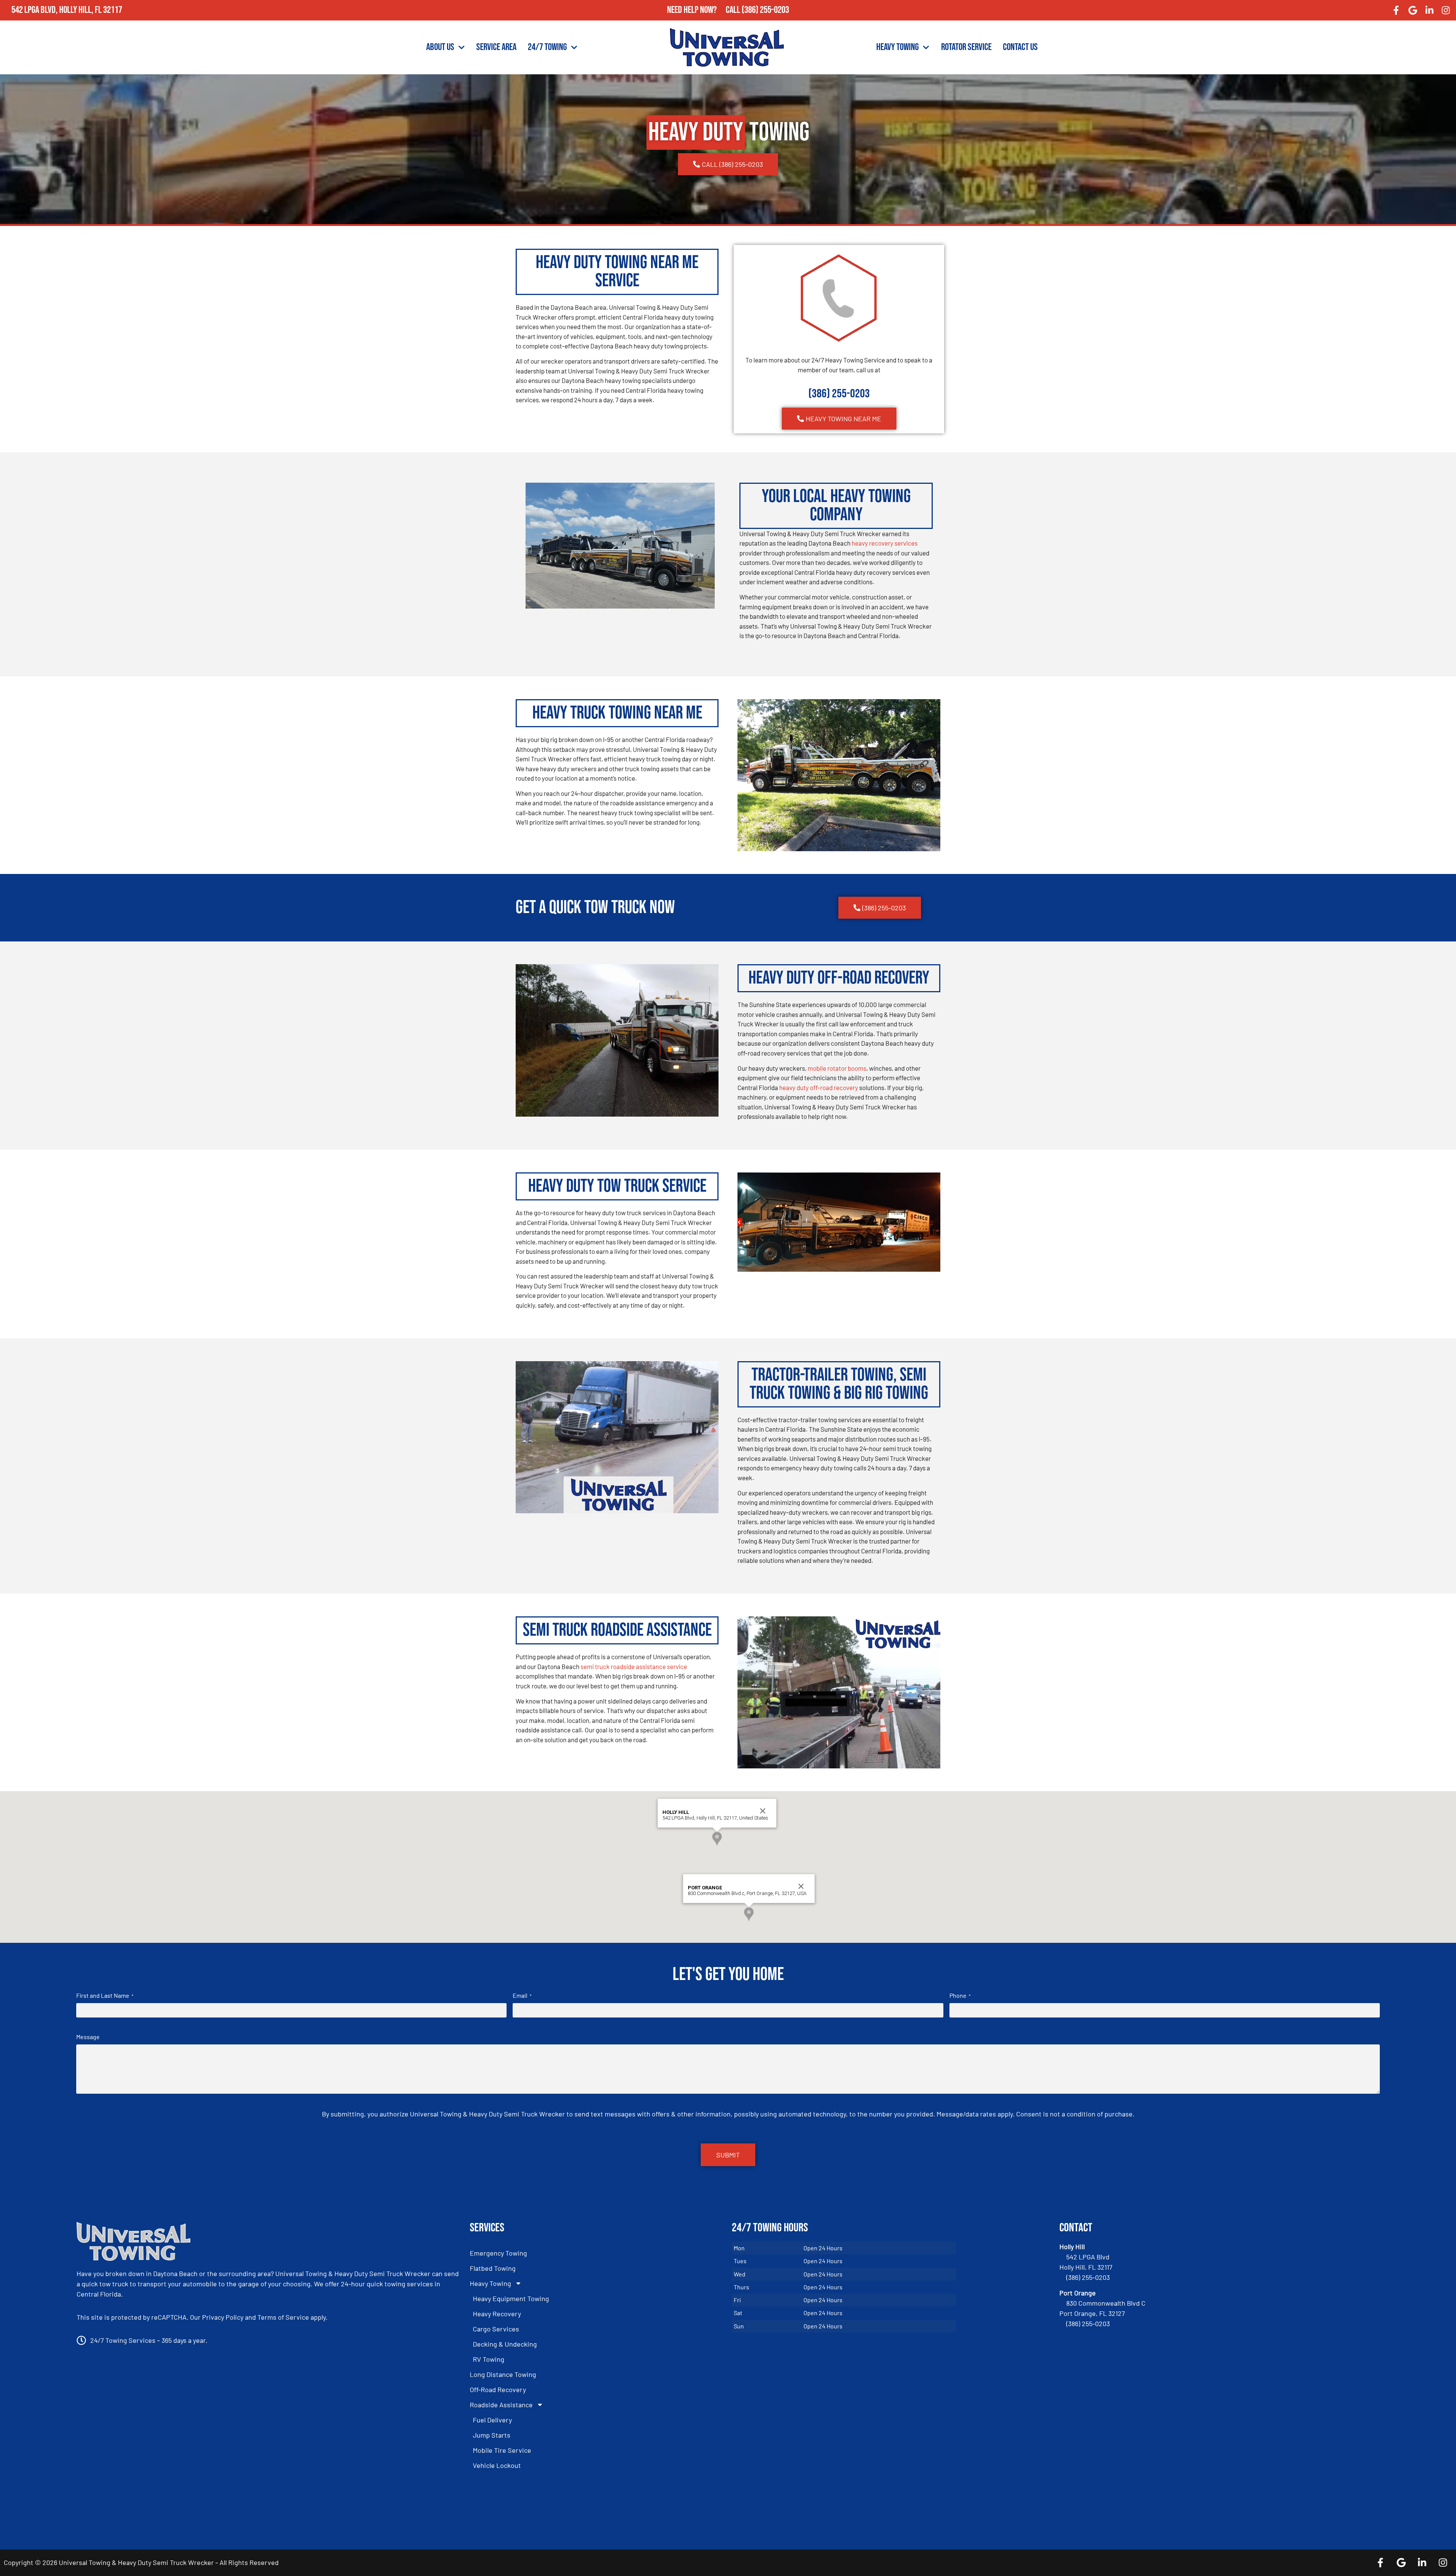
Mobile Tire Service (502, 2450)
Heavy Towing (897, 47)
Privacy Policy (223, 2317)
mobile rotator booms (837, 1068)
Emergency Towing (498, 2253)
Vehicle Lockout (497, 2465)
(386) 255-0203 (765, 10)
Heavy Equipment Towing (511, 2298)
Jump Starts (492, 2435)
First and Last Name (105, 1995)
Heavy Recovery (497, 2314)
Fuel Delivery (492, 2420)
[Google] (1413, 10)
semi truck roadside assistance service (634, 1666)
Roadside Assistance (501, 2405)
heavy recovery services (885, 543)
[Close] (763, 1811)
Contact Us (1020, 47)
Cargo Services (496, 2329)
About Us (440, 47)
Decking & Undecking (505, 2344)
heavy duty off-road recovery (819, 1087)
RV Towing (489, 2359)
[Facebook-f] (1396, 10)
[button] (717, 1839)
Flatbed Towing (493, 2268)
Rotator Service (966, 47)
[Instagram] (1446, 10)
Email (522, 1995)
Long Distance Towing (503, 2374)
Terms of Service (283, 2317)
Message (88, 2037)
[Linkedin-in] (1429, 10)
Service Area (496, 47)
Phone (960, 1995)
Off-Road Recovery (498, 2389)
